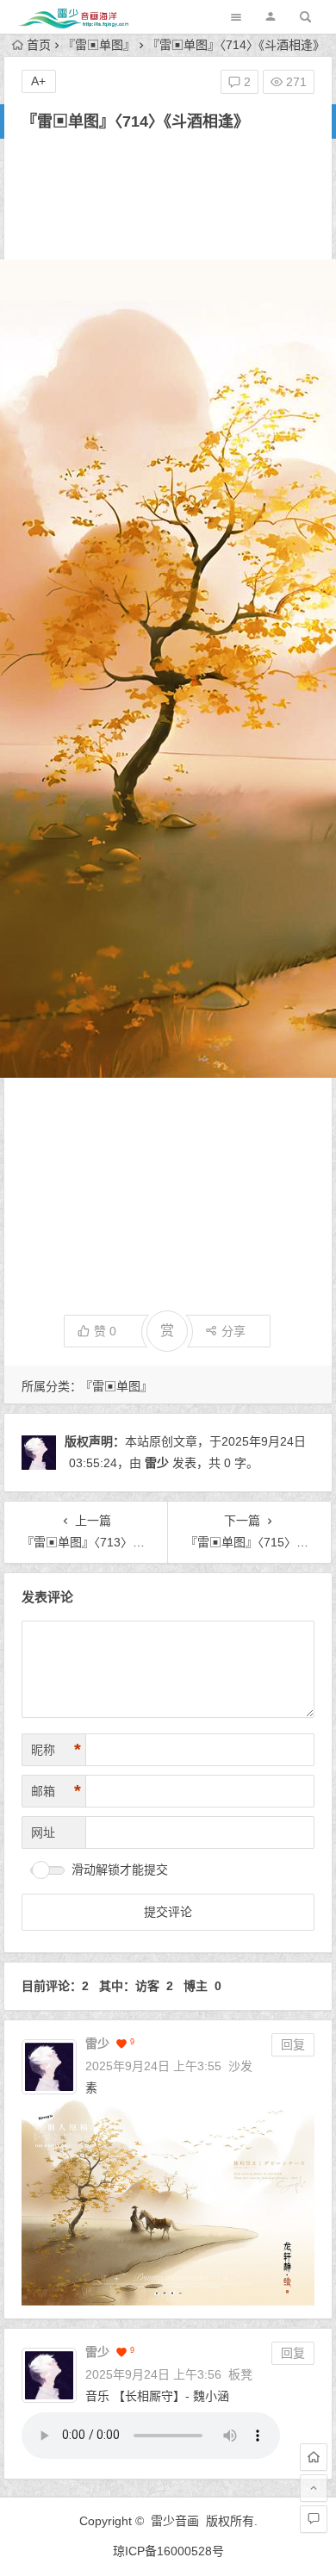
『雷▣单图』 (99, 45)
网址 (43, 1832)
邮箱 (56, 1791)
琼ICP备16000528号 (168, 2551)
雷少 (157, 1463)
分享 (233, 1331)
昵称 (56, 1750)
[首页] (314, 2457)
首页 (39, 45)
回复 (293, 2044)
